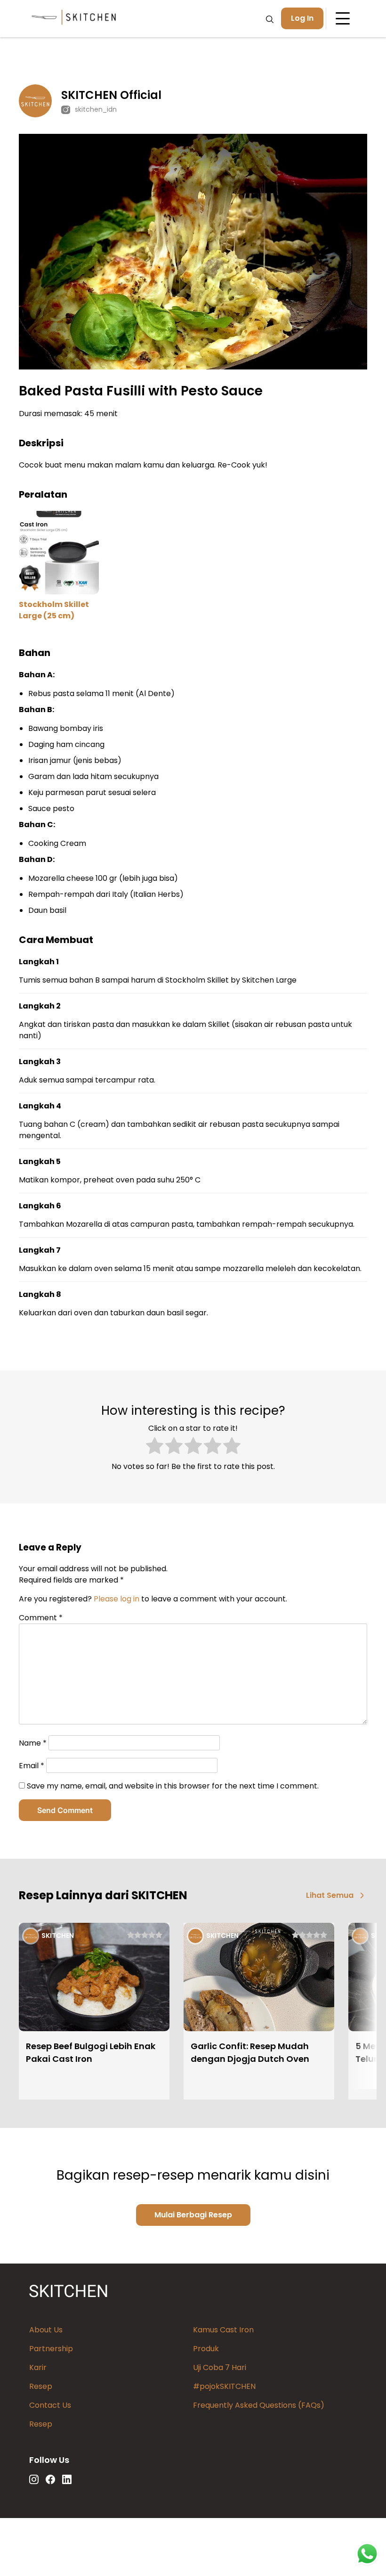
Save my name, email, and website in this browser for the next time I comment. (173, 1786)
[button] (337, 1896)
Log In (302, 18)
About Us (46, 2330)
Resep (41, 2386)
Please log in (117, 1599)
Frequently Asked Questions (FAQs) (259, 2405)
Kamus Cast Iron (223, 2330)
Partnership (51, 2349)
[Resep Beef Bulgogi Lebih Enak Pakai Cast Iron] (94, 1978)
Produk (206, 2349)
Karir (38, 2367)
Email (32, 1766)
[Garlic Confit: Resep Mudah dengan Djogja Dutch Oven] (259, 1978)
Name (33, 1743)
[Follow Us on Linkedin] (67, 2479)
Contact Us (50, 2405)
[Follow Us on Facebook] (50, 2479)
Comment (41, 1618)
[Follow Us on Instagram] (34, 2479)
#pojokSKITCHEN (224, 2386)
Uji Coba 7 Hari (220, 2367)
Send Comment (65, 1810)
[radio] (155, 1447)
